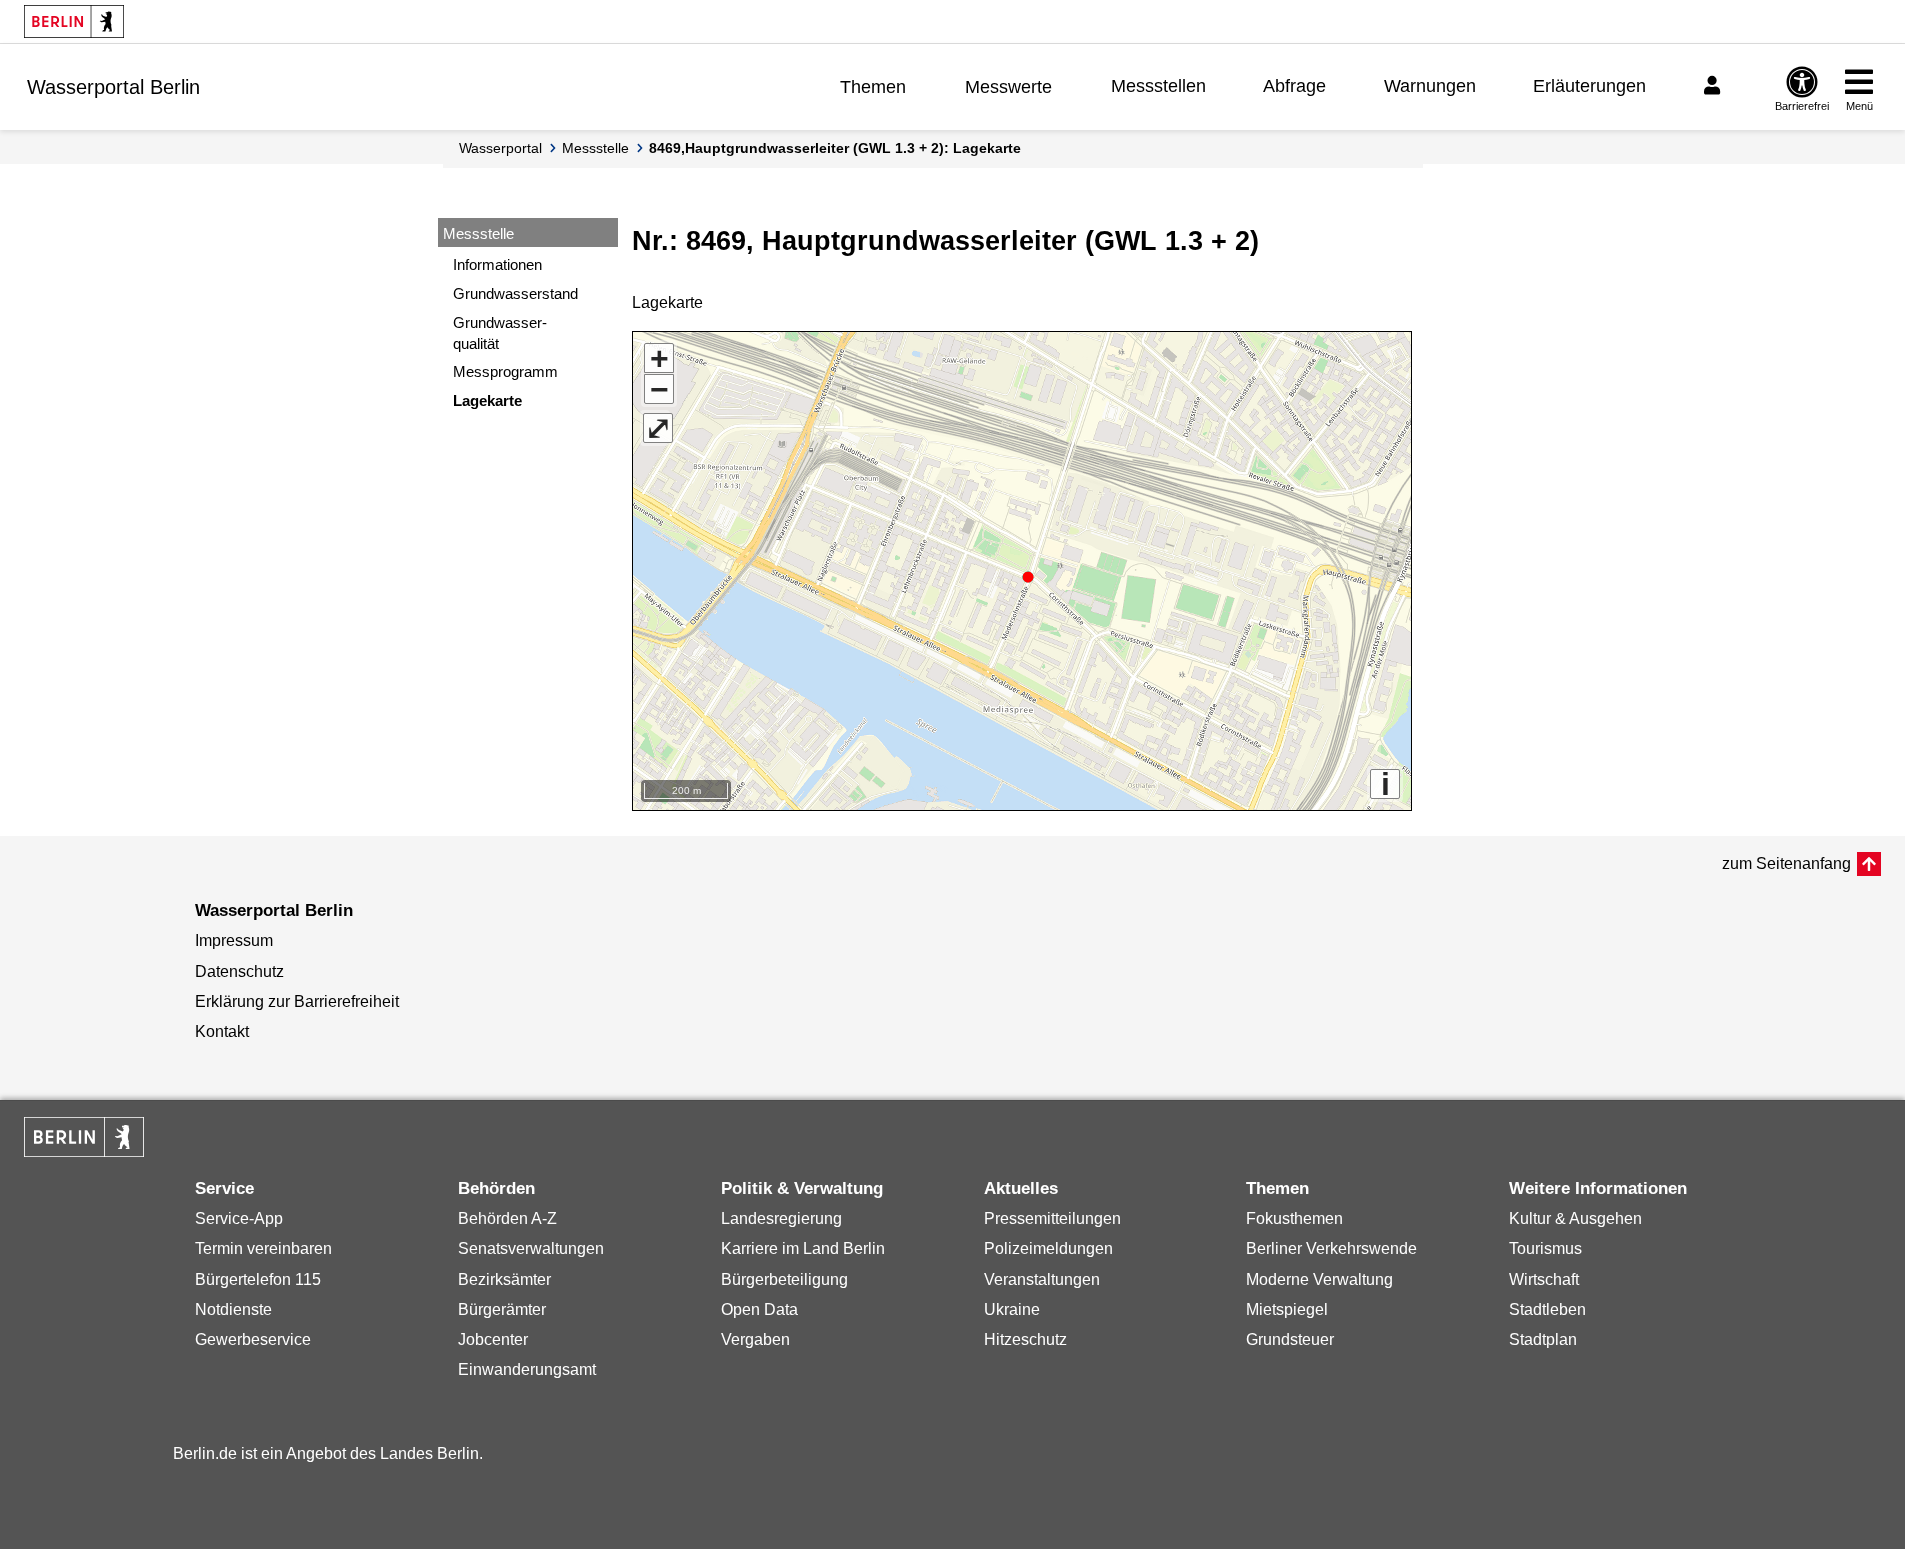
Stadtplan (1543, 1339)
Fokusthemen (1294, 1218)
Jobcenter (493, 1339)
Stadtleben (1547, 1309)
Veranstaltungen (1042, 1279)
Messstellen (1158, 86)
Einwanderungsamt (527, 1369)
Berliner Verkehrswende (1331, 1248)
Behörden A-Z (507, 1218)
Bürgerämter (502, 1309)
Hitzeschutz (1025, 1339)
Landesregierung (781, 1218)
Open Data (759, 1309)
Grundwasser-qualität (500, 333)
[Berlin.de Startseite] (74, 21)
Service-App (239, 1218)
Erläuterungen (1589, 86)
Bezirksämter (504, 1279)
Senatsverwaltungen (531, 1248)
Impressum (234, 940)
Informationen (497, 264)
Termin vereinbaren (263, 1248)
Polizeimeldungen (1048, 1248)
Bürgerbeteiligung (784, 1279)
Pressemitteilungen (1052, 1218)
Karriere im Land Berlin (803, 1248)
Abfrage (1294, 86)
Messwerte (1008, 87)
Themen (873, 87)
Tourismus (1545, 1248)
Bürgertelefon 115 (258, 1279)
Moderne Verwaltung (1319, 1279)
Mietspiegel (1287, 1309)
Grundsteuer (1290, 1339)
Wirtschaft (1544, 1279)
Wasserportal (500, 148)
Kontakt (222, 1031)
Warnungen (1430, 86)
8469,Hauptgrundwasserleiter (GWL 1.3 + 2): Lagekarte (835, 148)
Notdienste (233, 1309)
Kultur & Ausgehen (1575, 1218)
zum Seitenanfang (1786, 863)
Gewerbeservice (253, 1339)
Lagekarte (487, 400)
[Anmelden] (1715, 86)
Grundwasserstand (515, 293)
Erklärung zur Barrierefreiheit (297, 1001)
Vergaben (755, 1339)
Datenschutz (239, 971)
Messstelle (595, 148)
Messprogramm (505, 371)
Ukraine (1012, 1309)
